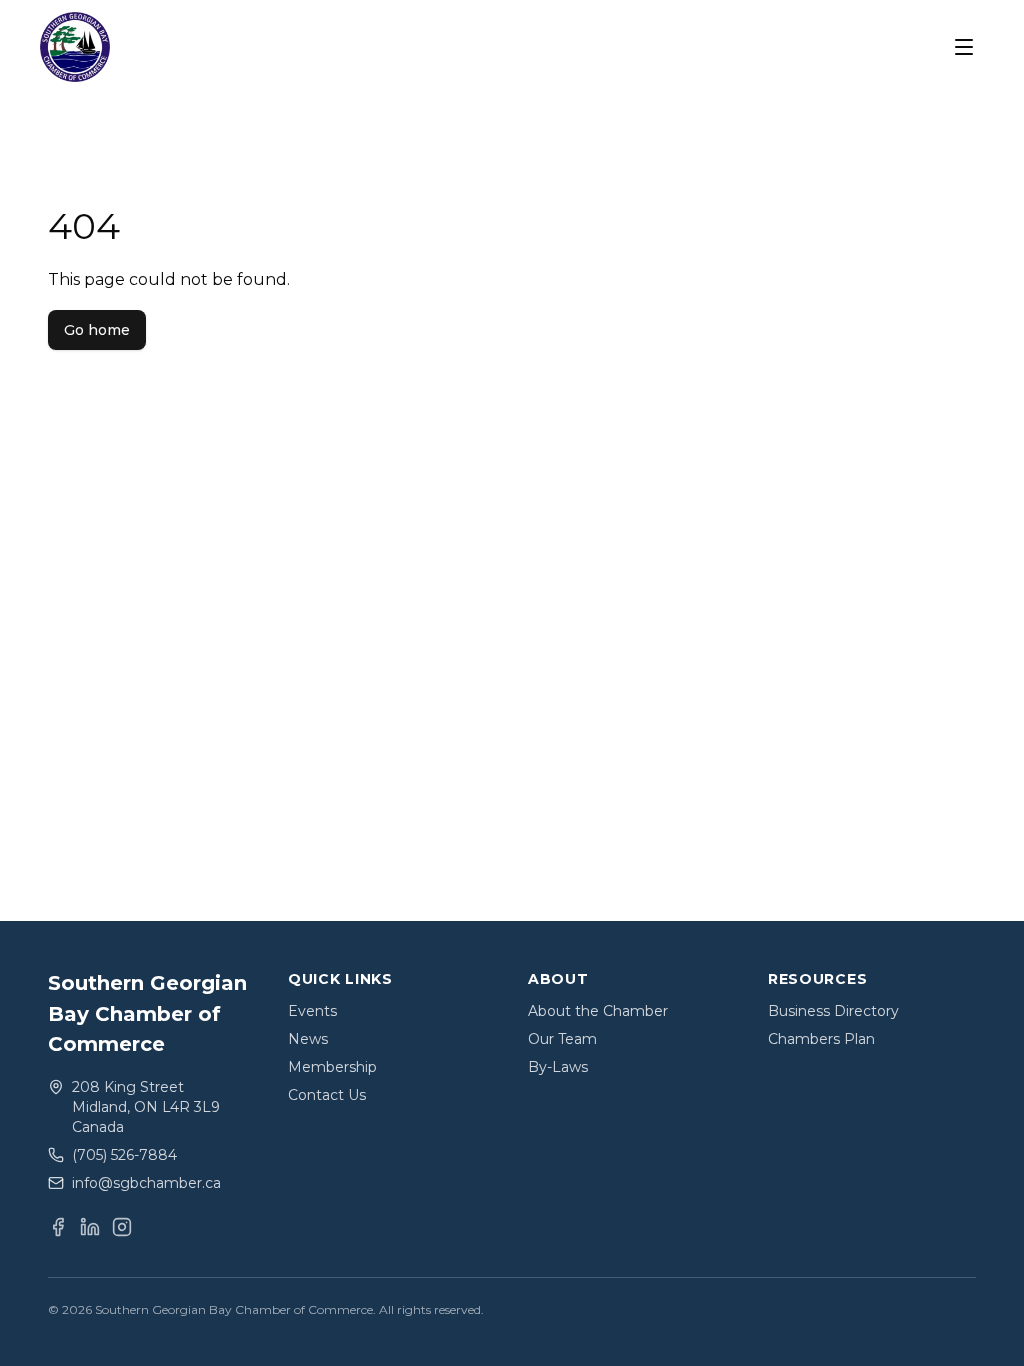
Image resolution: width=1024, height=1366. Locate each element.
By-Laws (558, 1067)
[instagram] (122, 1227)
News (308, 1039)
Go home (97, 330)
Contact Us (327, 1095)
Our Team (562, 1039)
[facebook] (58, 1227)
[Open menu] (964, 47)
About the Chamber (598, 1011)
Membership (332, 1067)
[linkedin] (90, 1227)
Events (312, 1011)
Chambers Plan (821, 1039)
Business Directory (833, 1011)
